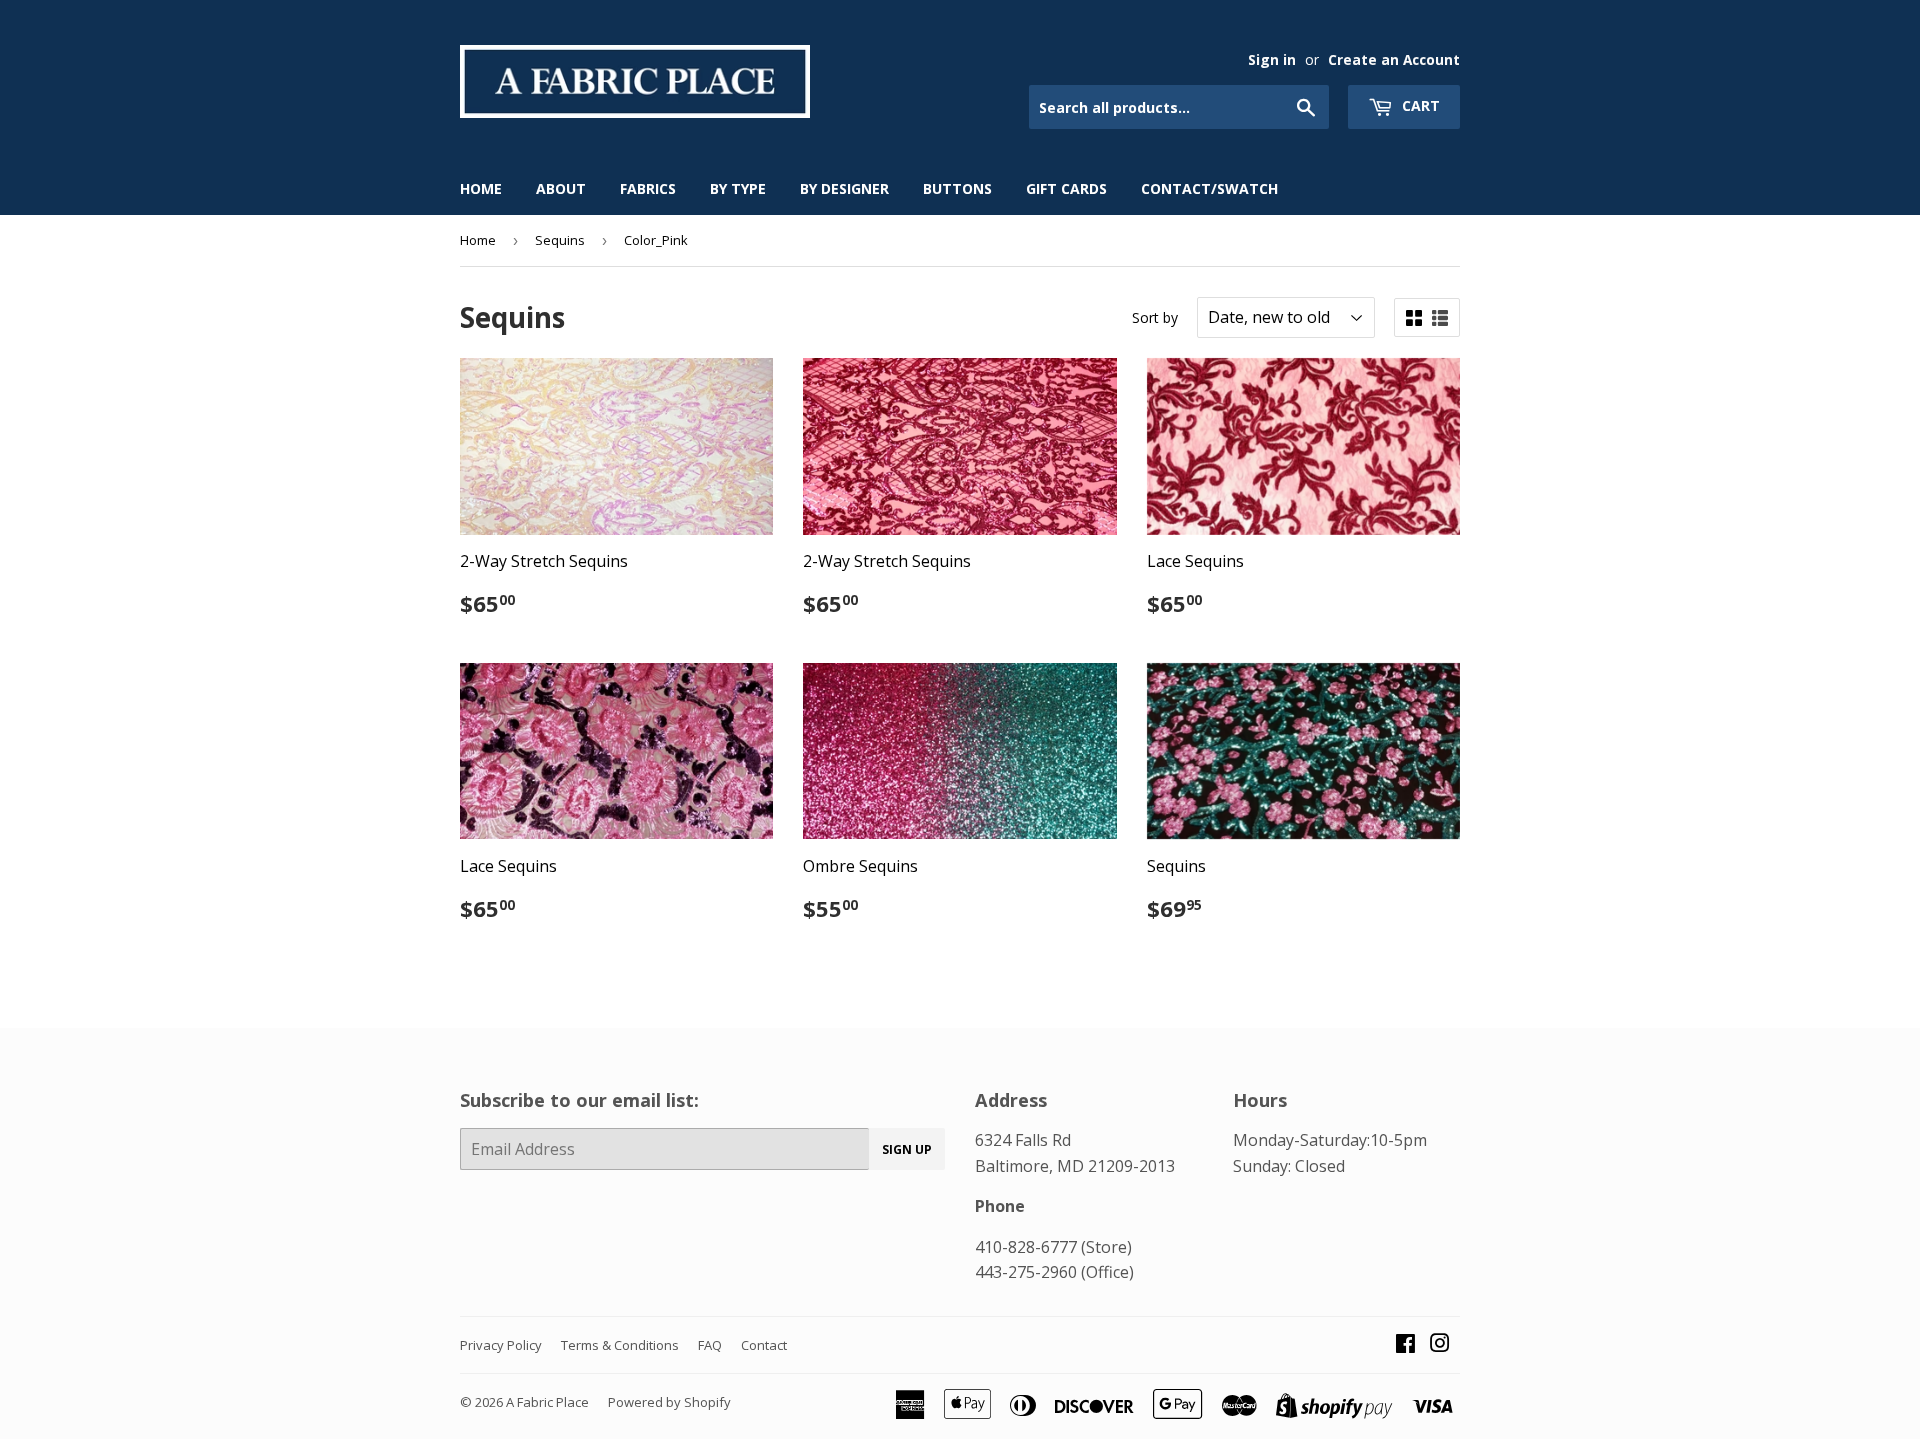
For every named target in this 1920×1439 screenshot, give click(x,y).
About (561, 188)
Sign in (1272, 59)
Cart (1419, 105)
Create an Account (1394, 59)
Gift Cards (1066, 188)
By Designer (844, 188)
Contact (764, 1345)
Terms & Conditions (620, 1345)
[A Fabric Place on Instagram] (1440, 1345)
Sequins (560, 240)
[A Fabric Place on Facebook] (1405, 1345)
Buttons (957, 188)
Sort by (1155, 317)
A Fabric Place (547, 1402)
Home (481, 188)
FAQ (710, 1345)
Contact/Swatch (1209, 188)
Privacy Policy (501, 1345)
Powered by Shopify (669, 1402)
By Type (738, 188)
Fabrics (648, 188)
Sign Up (907, 1149)
